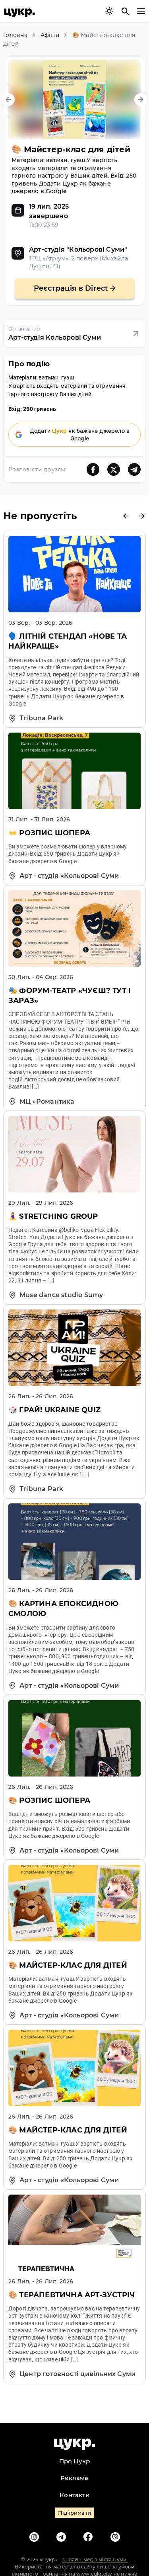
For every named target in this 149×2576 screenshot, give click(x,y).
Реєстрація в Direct (71, 288)
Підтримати (74, 2513)
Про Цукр (75, 2461)
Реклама (74, 2478)
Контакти (74, 2495)
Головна (15, 35)
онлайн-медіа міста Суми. (95, 2559)
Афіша (50, 35)
